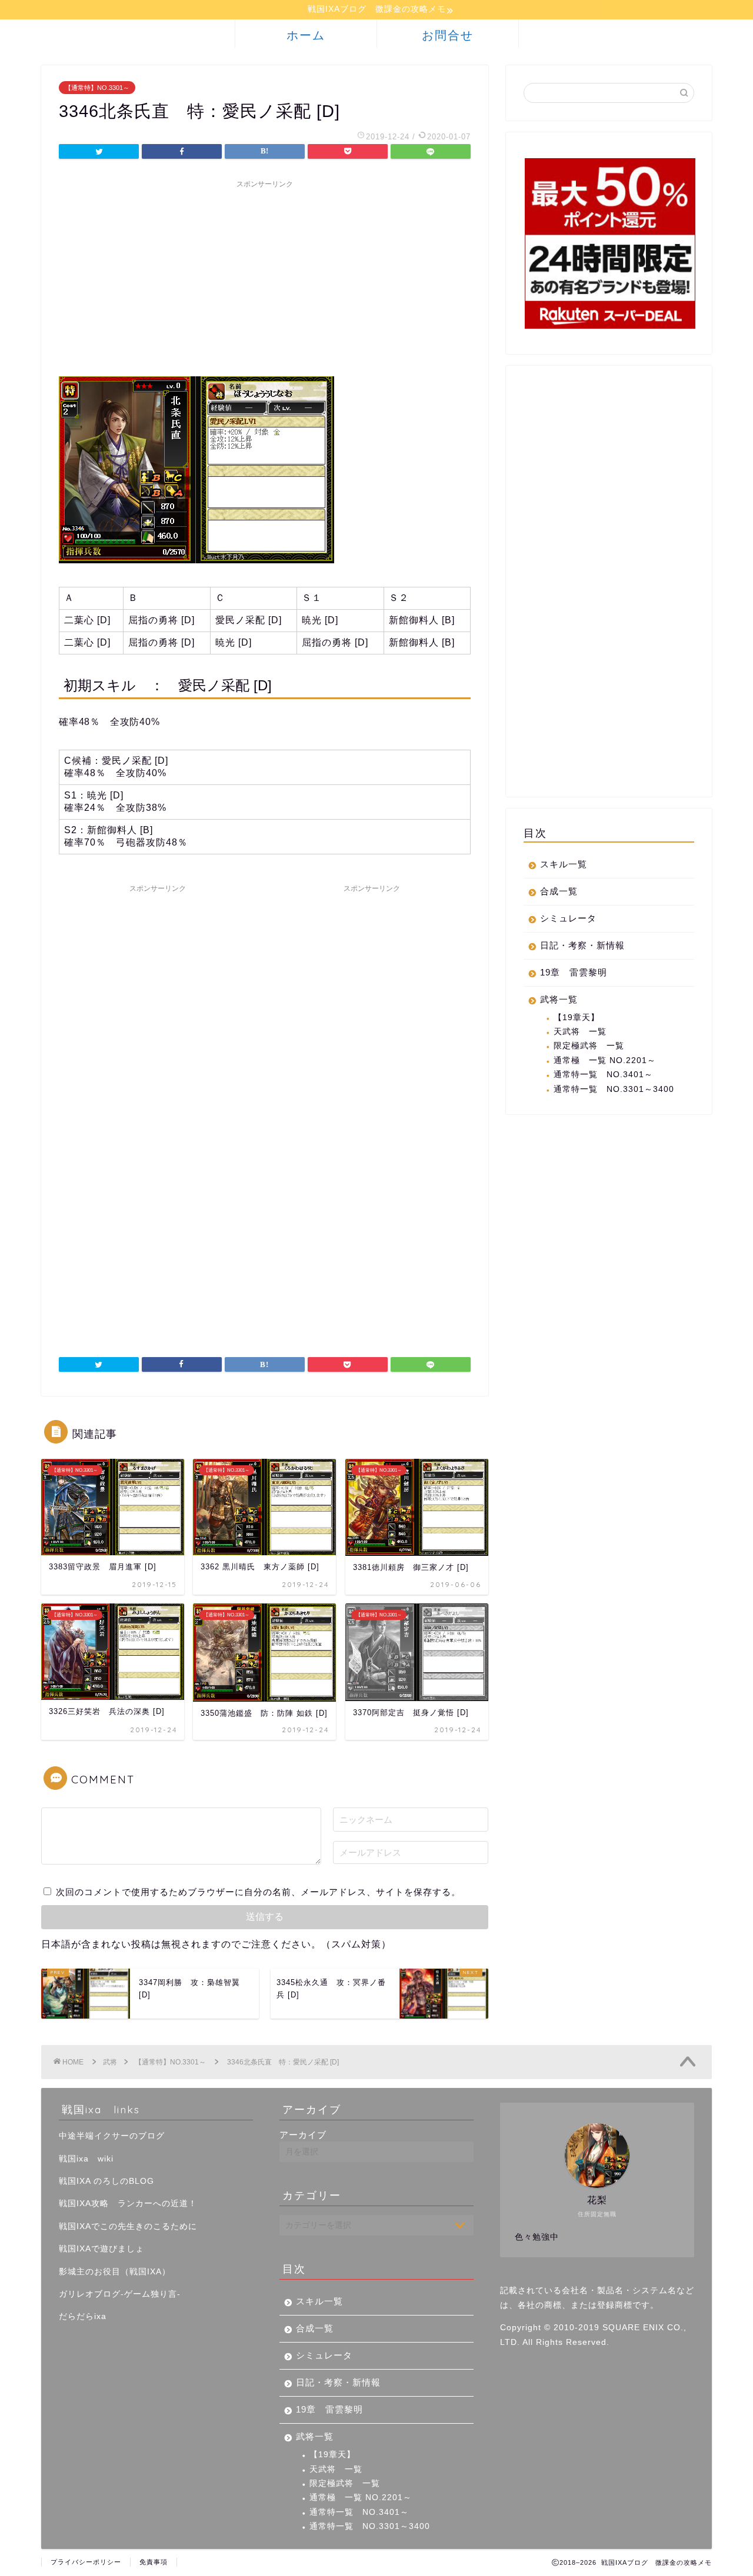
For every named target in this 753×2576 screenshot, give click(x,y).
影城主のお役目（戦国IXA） (115, 2272)
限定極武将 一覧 (589, 1046)
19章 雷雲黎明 (574, 972)
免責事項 (154, 2562)
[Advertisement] (265, 276)
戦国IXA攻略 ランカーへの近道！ (128, 2204)
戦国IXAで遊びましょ (101, 2249)
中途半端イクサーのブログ (112, 2136)
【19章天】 (577, 1018)
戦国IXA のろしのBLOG (106, 2181)
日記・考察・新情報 (582, 945)
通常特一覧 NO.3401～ (603, 1075)
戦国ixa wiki (86, 2159)
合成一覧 (559, 891)
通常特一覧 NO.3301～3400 (614, 1089)
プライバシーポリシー (86, 2562)
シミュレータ (568, 918)
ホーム (306, 35)
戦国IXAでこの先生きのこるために (128, 2226)
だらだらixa (83, 2316)
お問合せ (448, 35)
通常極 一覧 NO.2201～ (605, 1060)
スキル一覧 (564, 864)
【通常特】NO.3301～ (97, 88)
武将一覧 (559, 999)
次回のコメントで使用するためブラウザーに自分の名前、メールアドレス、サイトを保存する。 (258, 1892)
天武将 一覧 (580, 1032)
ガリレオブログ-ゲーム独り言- (120, 2294)
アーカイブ (303, 2135)
